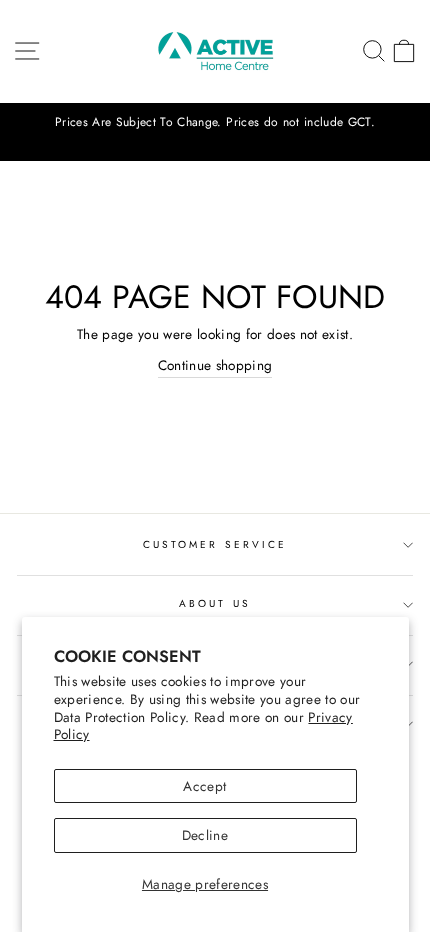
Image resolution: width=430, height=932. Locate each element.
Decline (205, 835)
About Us (214, 603)
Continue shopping (215, 365)
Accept (204, 786)
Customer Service (215, 544)
